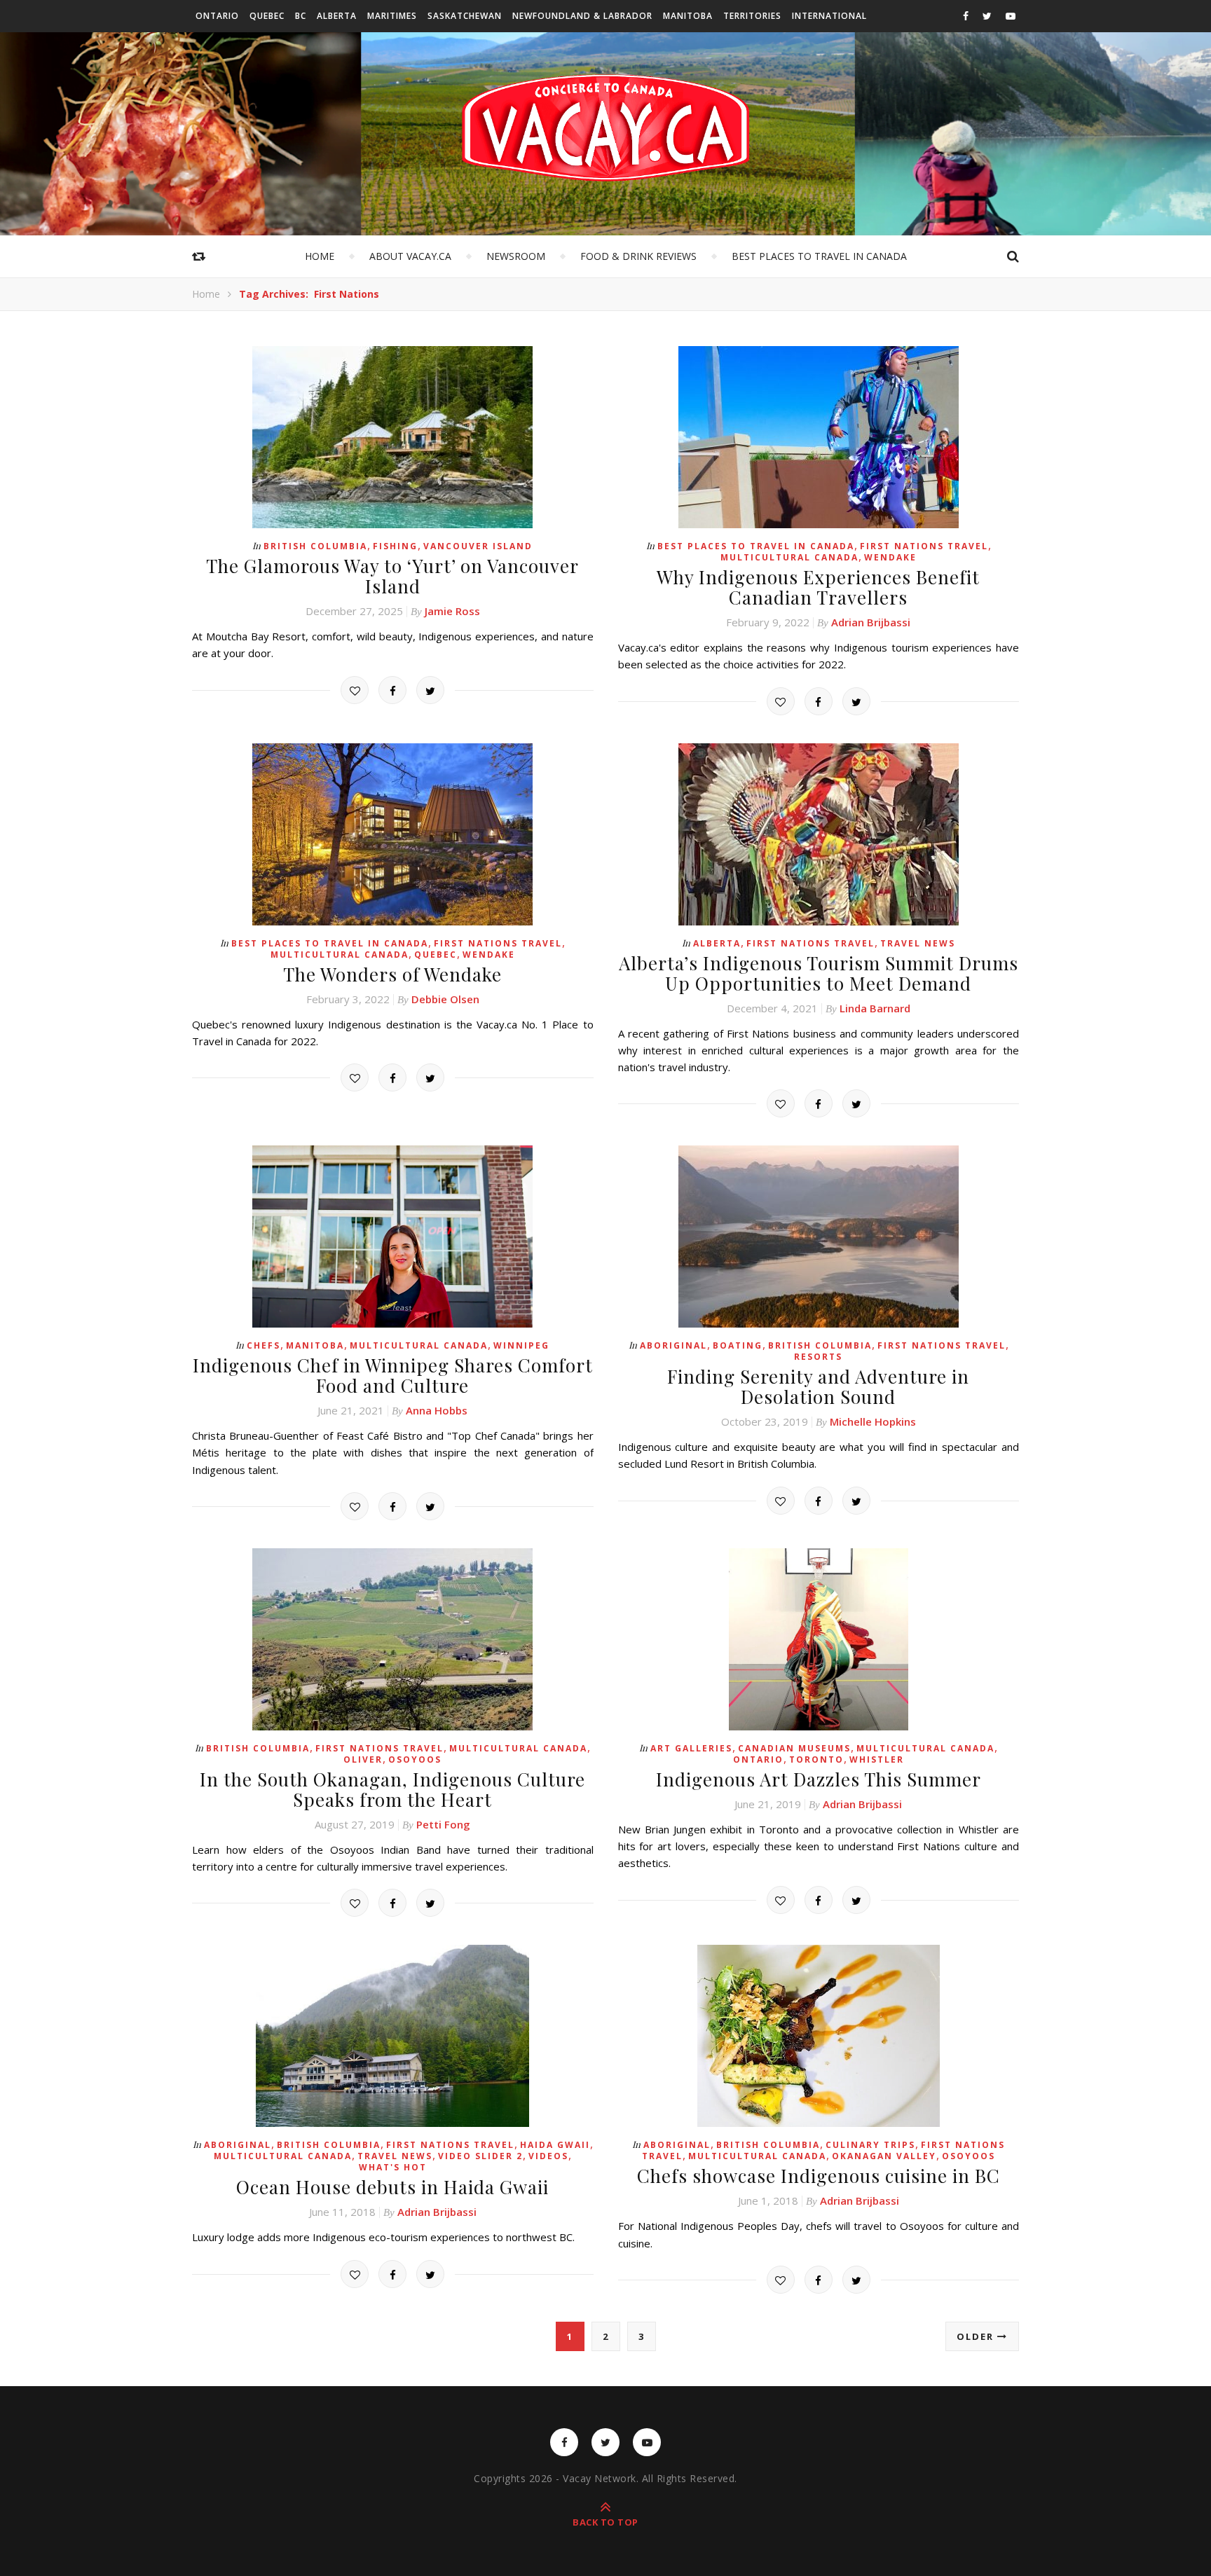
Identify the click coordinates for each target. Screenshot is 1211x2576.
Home (320, 256)
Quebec (267, 16)
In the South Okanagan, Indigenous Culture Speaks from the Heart (392, 1789)
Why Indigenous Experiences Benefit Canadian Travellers (818, 587)
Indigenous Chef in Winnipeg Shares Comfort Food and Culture (393, 1375)
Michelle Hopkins (873, 1421)
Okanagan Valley (884, 2156)
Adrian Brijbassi (871, 622)
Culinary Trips (870, 2145)
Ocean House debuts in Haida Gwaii (392, 2187)
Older (977, 2336)
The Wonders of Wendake (392, 974)
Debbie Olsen (445, 999)
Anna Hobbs (437, 1410)
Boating (738, 1345)
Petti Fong (443, 1824)
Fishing (395, 546)
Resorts (818, 1357)
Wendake (890, 557)
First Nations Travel (924, 546)
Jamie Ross (452, 611)
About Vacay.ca (410, 256)
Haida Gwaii (555, 2145)
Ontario (217, 16)
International (829, 16)
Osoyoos (415, 1759)
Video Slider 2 (480, 2156)
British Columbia (315, 546)
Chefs (264, 1345)
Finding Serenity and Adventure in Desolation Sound (818, 1386)
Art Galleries (691, 1748)
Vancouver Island (478, 546)
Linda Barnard (875, 1008)
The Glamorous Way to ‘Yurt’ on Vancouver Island (392, 576)
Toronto (816, 1759)
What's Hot (393, 2167)
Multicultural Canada (789, 557)
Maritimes (392, 16)
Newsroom (516, 256)
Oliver (363, 1759)
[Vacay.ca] (605, 128)
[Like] (355, 690)
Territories (752, 16)
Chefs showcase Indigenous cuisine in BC (819, 2176)
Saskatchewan (465, 16)
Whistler (877, 1759)
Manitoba (688, 16)
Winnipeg (521, 1345)
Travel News (918, 943)
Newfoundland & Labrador (582, 16)
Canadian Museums (794, 1748)
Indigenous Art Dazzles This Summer (819, 1779)
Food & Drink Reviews (638, 256)
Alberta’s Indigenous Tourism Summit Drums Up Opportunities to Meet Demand (819, 973)
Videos (548, 2156)
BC (301, 16)
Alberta (337, 16)
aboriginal (673, 1345)
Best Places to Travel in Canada (819, 256)
